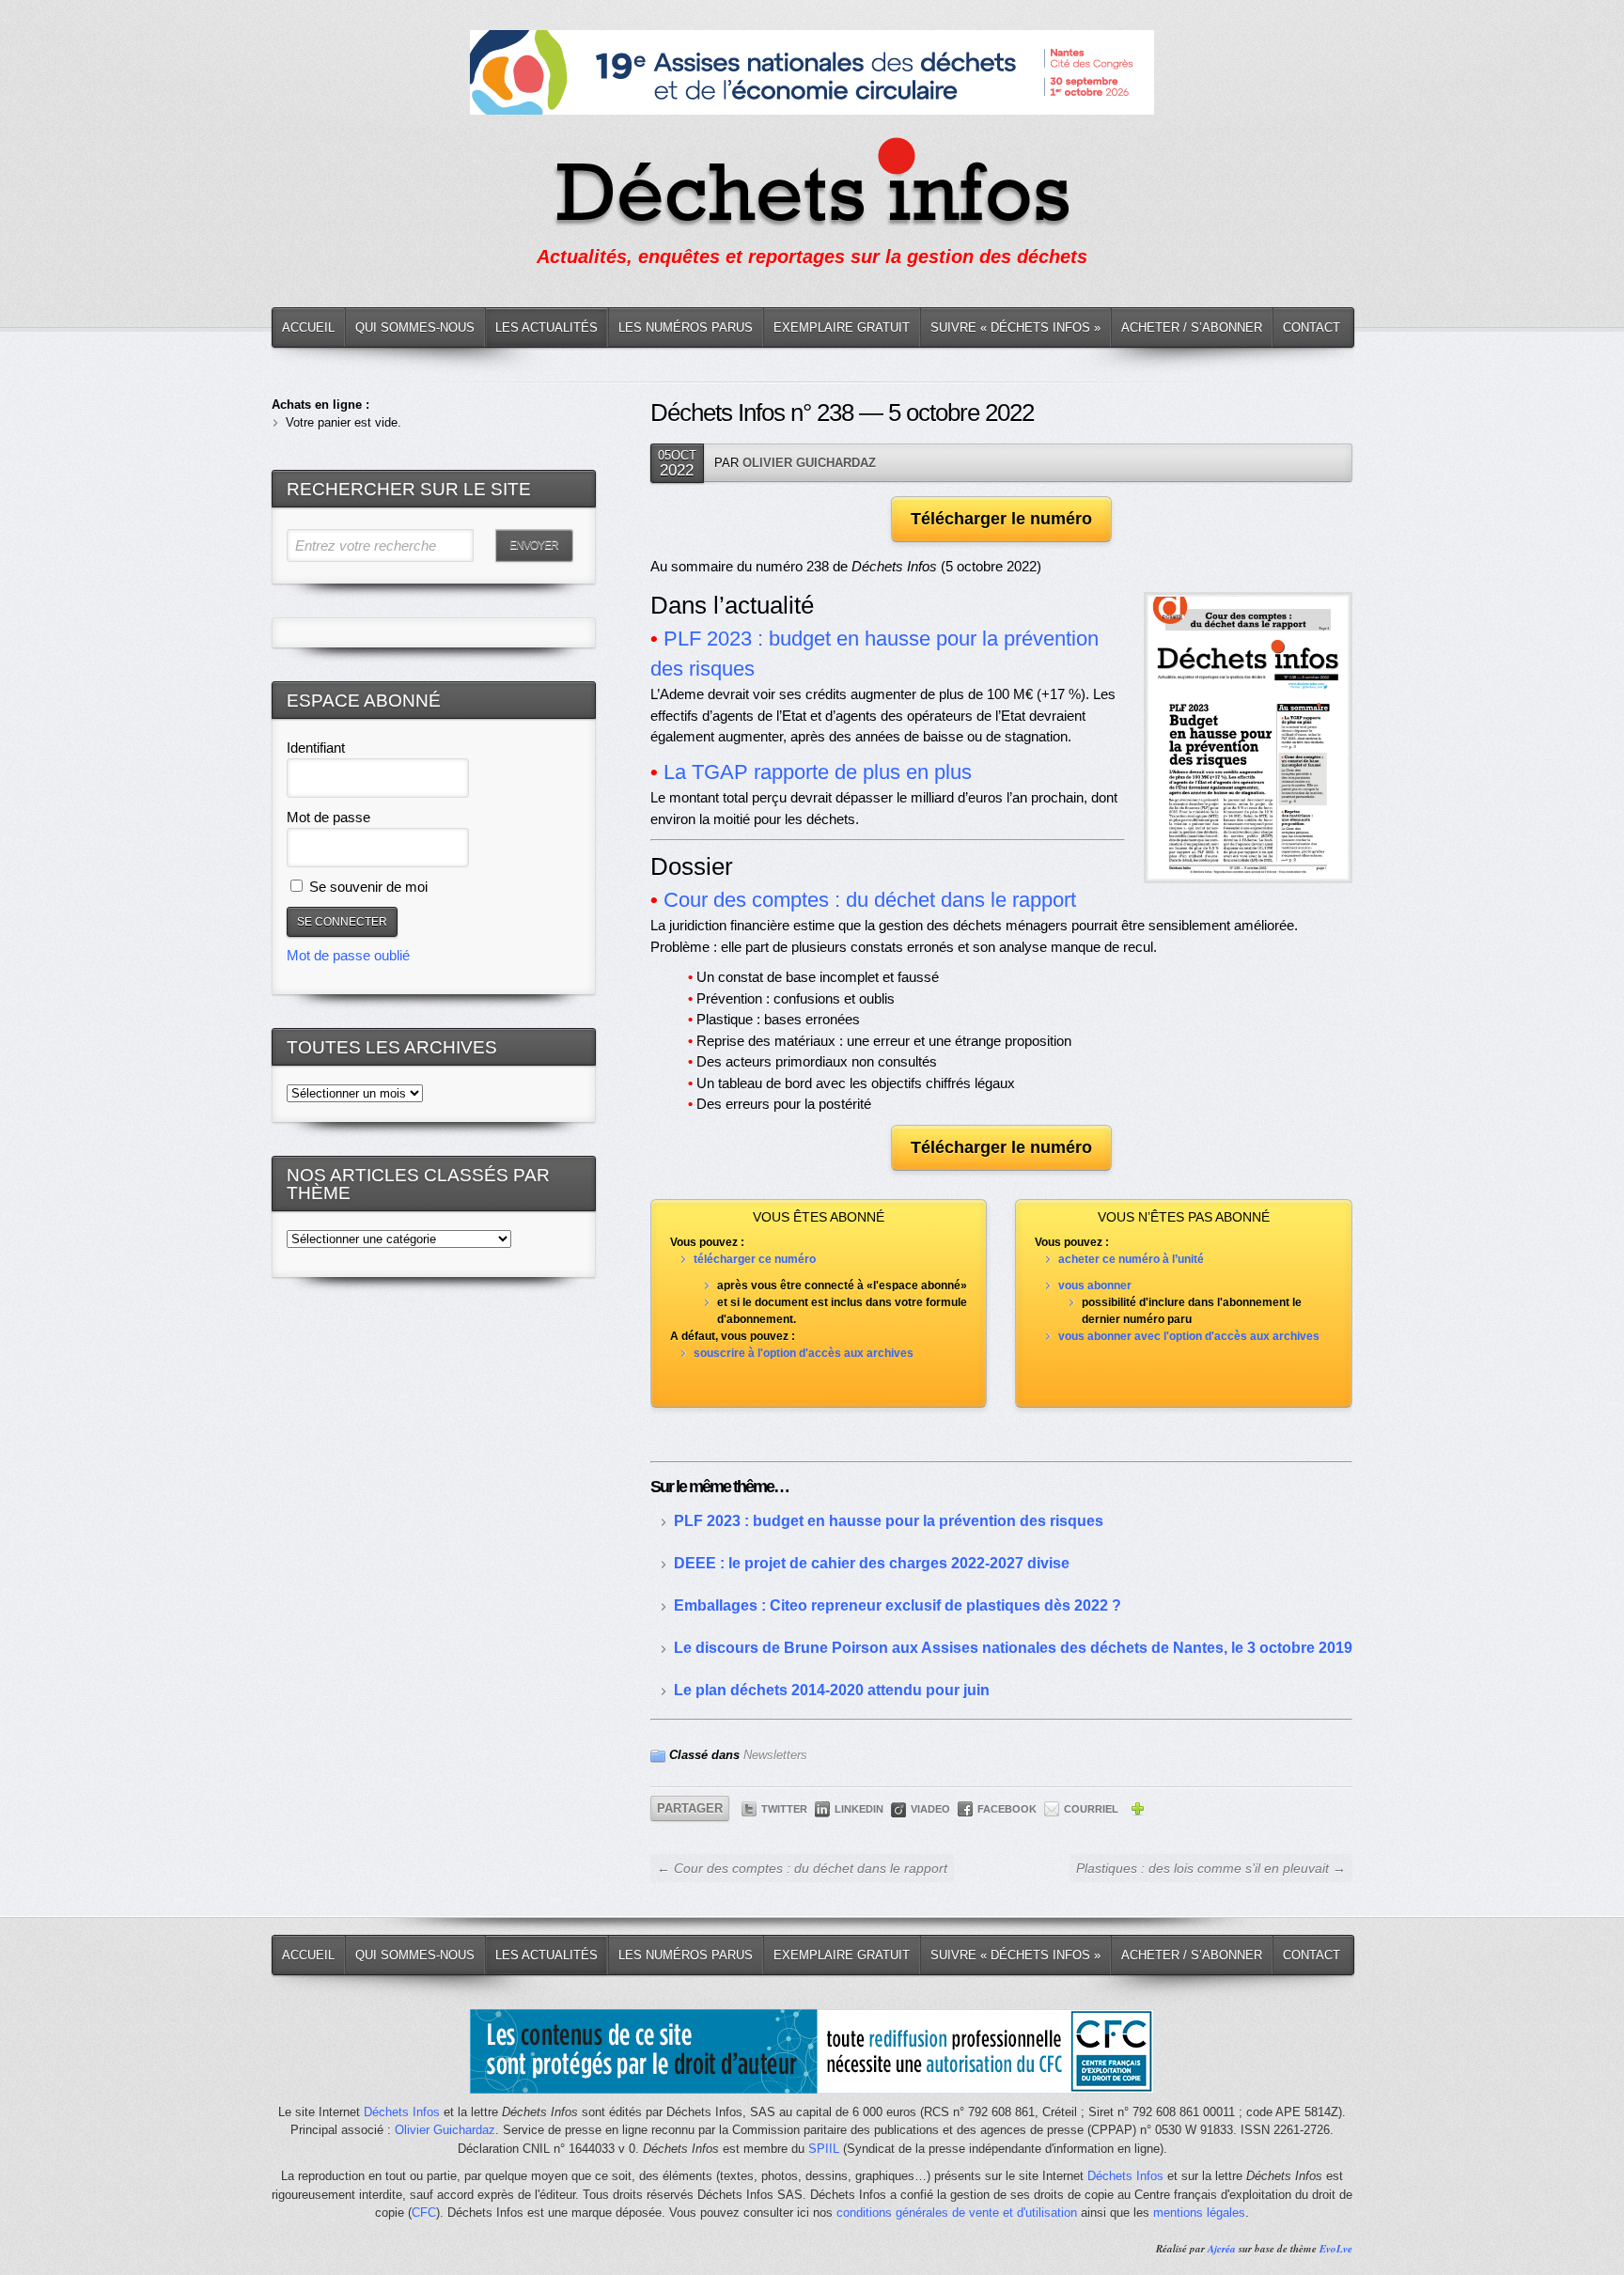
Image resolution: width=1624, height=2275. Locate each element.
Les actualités (547, 327)
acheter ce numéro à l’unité (1131, 1259)
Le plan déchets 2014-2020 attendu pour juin (832, 1690)
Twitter (784, 1809)
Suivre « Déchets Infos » (1015, 327)
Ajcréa (1222, 2249)
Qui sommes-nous (415, 327)
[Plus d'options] (1137, 1812)
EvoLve (1336, 2249)
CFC (424, 2213)
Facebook (1007, 1809)
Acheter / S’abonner (1192, 327)
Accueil (308, 327)
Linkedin (859, 1809)
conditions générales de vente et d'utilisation (957, 2213)
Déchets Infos (402, 2112)
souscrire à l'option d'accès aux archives (804, 1353)
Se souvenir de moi (367, 887)
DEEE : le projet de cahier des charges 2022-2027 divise (872, 1563)
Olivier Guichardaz (809, 463)
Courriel (1091, 1809)
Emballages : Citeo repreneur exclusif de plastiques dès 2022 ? (898, 1605)
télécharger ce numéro (755, 1259)
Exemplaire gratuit (842, 327)
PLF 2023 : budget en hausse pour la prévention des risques (889, 1521)
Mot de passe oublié (348, 955)
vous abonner (1095, 1286)
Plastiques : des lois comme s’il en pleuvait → (1211, 1868)
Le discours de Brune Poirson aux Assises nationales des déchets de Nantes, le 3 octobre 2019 (1013, 1648)
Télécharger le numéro (1001, 519)
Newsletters (775, 1755)
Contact (1312, 327)
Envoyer (534, 545)
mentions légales (1199, 2213)
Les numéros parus (686, 327)
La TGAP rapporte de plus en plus (818, 772)
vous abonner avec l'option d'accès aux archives (1189, 1336)
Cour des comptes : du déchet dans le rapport (870, 900)
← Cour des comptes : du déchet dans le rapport (802, 1868)
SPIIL (824, 2149)
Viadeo (930, 1809)
